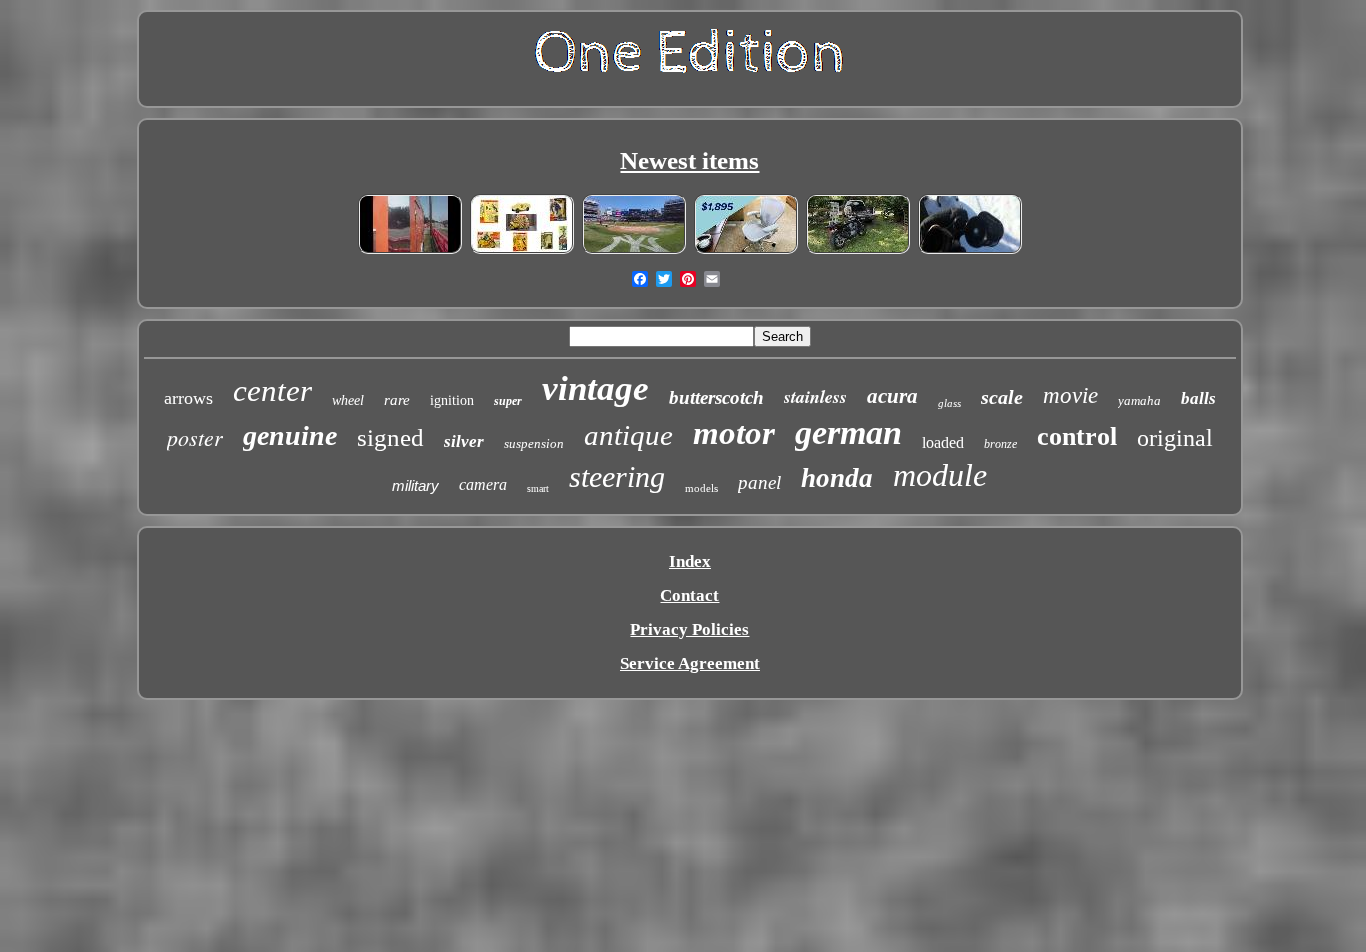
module (940, 475)
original (1175, 438)
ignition (452, 400)
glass (949, 403)
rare (397, 400)
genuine (290, 435)
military (415, 485)
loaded (943, 442)
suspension (534, 443)
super (508, 401)
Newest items (689, 160)
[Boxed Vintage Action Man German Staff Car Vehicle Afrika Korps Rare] (522, 250)
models (701, 488)
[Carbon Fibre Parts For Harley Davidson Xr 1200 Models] (858, 250)
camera (483, 484)
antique (628, 435)
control (1077, 436)
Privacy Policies (689, 629)
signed (390, 437)
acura (892, 396)
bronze (1000, 444)
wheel (348, 400)
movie (1070, 395)
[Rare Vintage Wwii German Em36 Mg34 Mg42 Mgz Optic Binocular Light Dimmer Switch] (970, 250)
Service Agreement (690, 663)
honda (837, 478)
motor (734, 433)
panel (759, 482)
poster (195, 437)
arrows (188, 398)
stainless (815, 396)
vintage (595, 388)
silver (464, 441)
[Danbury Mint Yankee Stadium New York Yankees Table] (634, 250)
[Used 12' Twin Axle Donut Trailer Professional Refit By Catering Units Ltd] (410, 250)
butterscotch (716, 397)
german (848, 432)
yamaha (1139, 400)
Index (690, 561)
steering (617, 476)
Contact (689, 595)
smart (538, 488)
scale (1002, 397)
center (272, 390)
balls (1198, 398)
